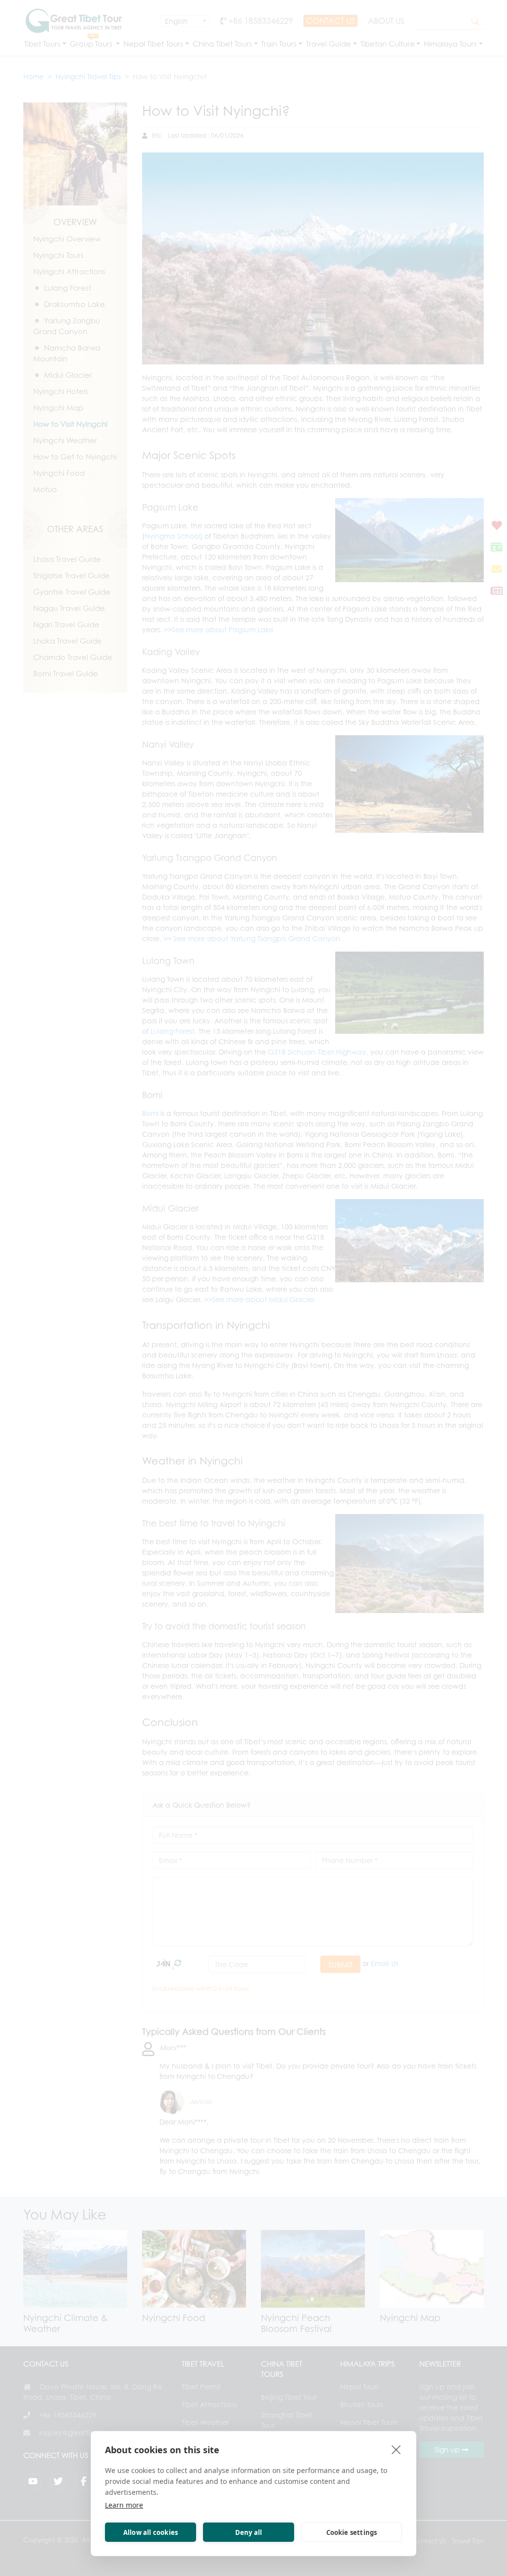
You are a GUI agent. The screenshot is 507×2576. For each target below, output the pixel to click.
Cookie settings (352, 2532)
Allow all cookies (151, 2532)
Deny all (249, 2532)
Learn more (124, 2505)
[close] (396, 2449)
